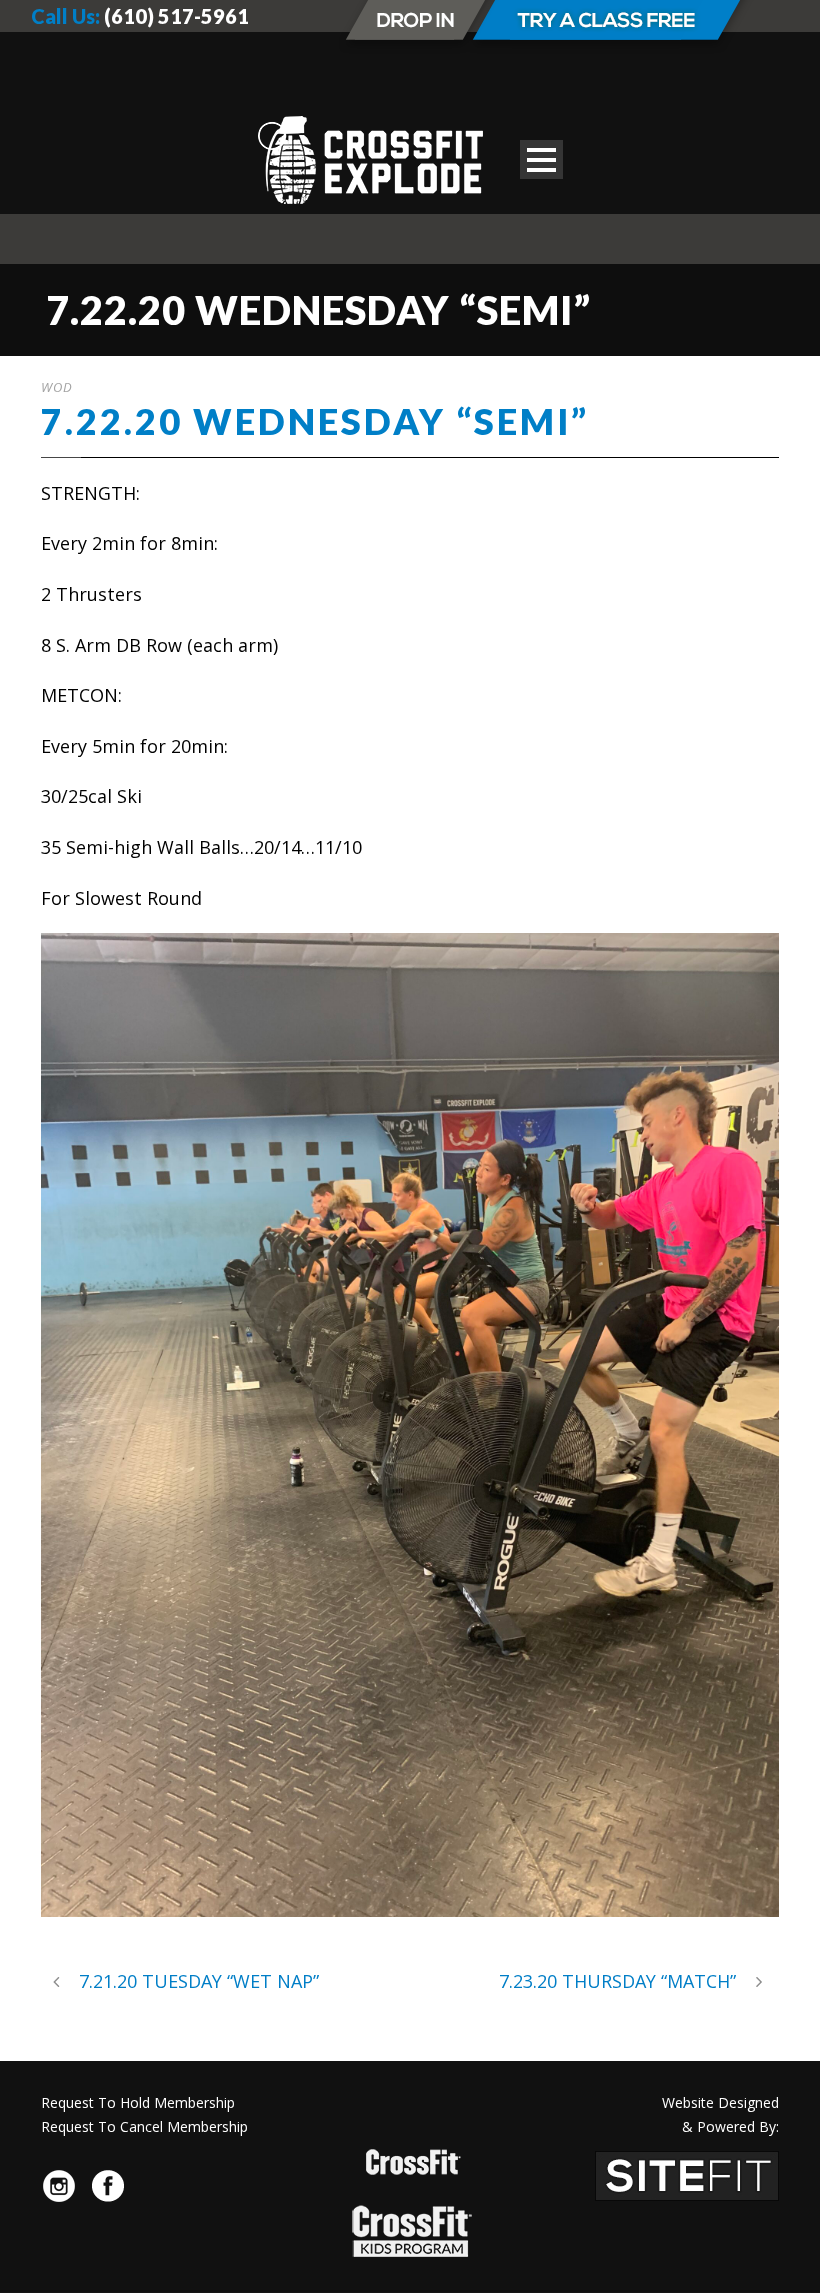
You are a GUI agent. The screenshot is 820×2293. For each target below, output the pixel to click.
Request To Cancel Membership (144, 2126)
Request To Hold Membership (138, 2102)
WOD (57, 387)
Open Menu (541, 159)
